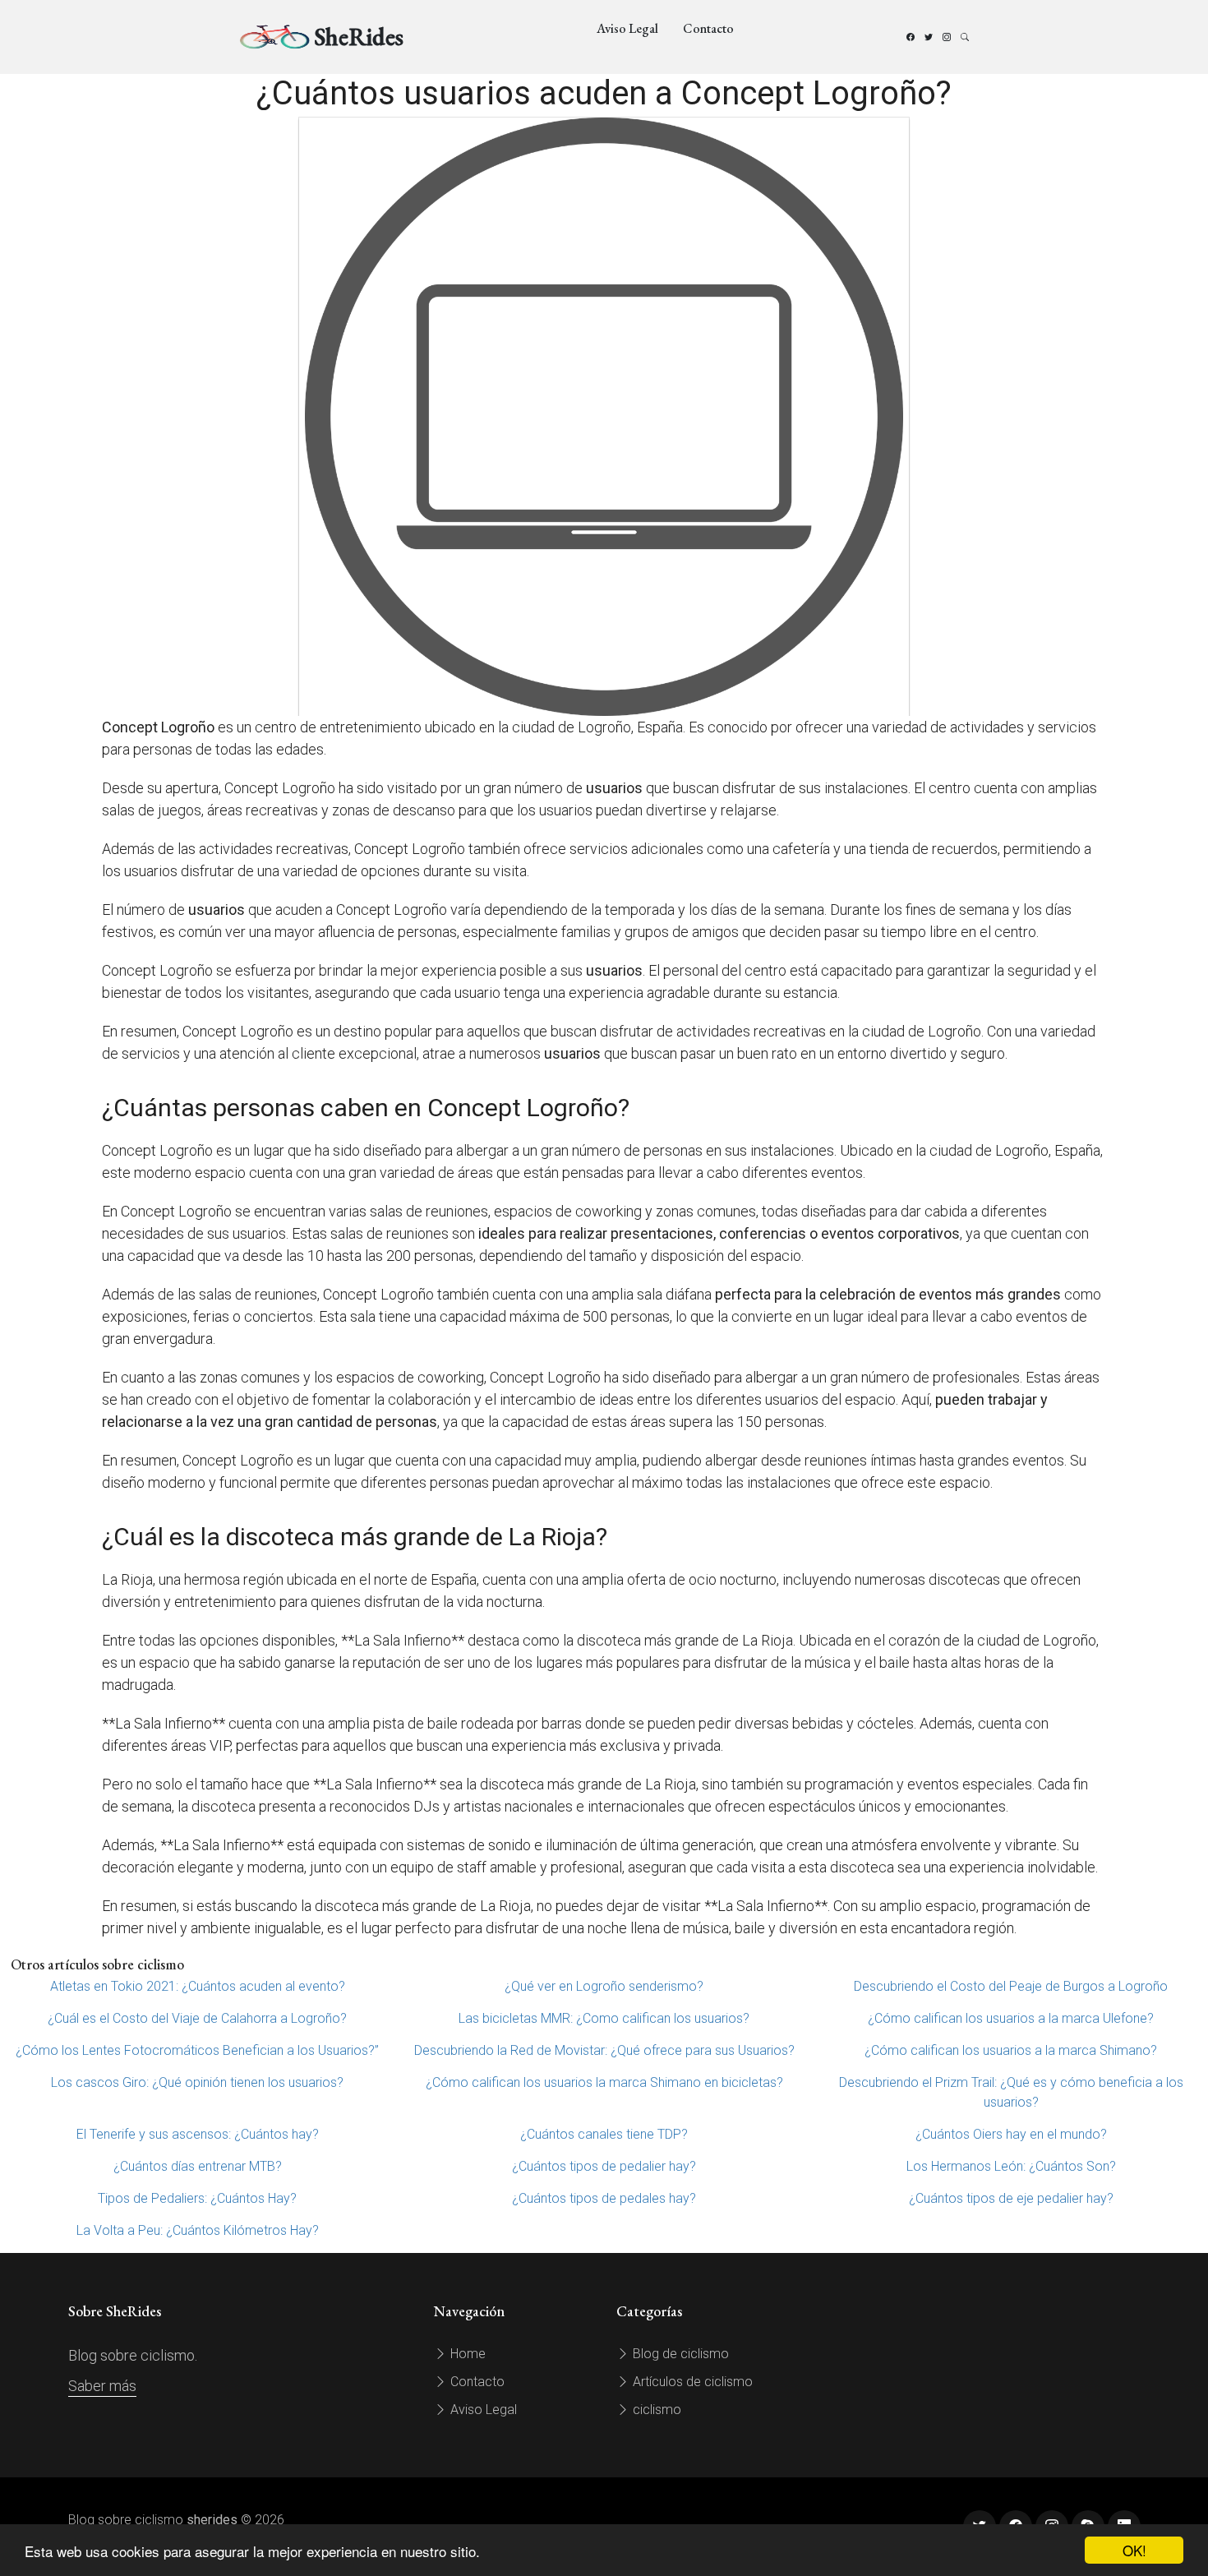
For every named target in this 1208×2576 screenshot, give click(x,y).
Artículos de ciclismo (691, 2382)
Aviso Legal (627, 28)
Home (466, 2354)
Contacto (708, 28)
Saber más (102, 2386)
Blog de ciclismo (679, 2354)
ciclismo (655, 2410)
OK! (1134, 2550)
